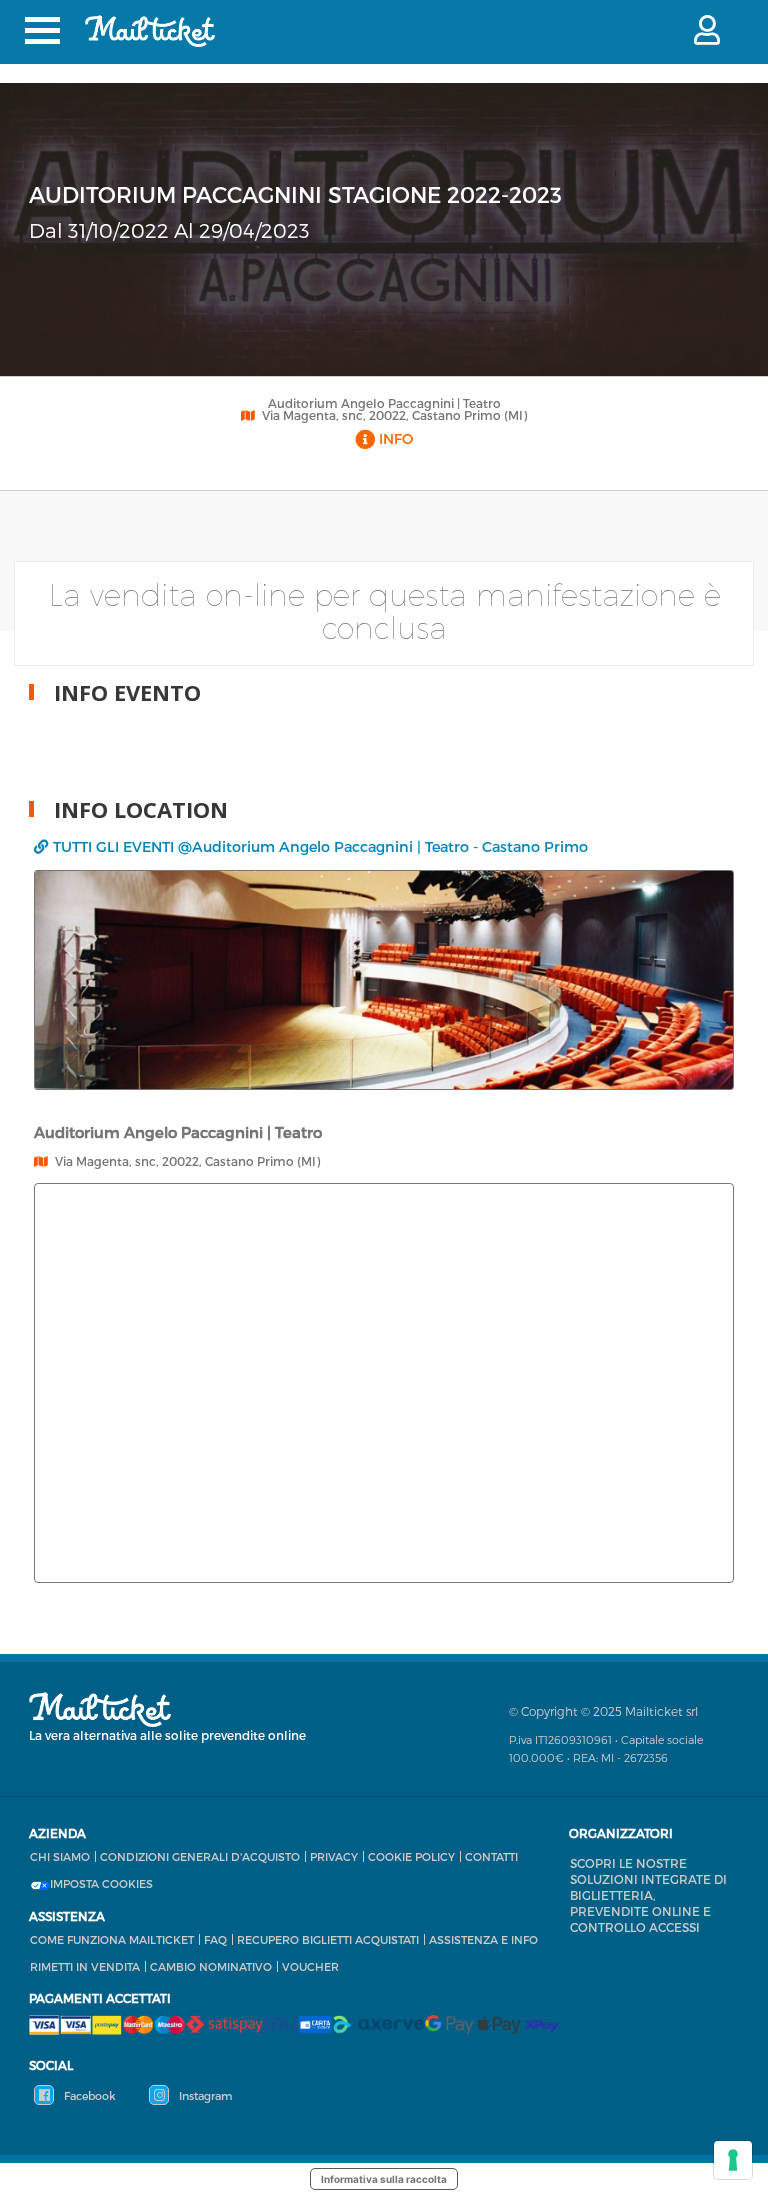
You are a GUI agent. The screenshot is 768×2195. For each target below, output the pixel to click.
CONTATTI (491, 1856)
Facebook (88, 2095)
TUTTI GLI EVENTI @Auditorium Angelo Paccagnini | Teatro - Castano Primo (320, 846)
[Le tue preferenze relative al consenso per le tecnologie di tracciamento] (733, 2160)
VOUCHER (310, 1966)
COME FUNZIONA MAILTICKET (112, 1939)
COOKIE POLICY (411, 1856)
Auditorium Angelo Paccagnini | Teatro (384, 403)
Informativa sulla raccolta (384, 2179)
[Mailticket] (150, 31)
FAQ (215, 1939)
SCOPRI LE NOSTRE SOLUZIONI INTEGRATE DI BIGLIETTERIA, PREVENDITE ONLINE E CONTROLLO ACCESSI (648, 1895)
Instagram (204, 2095)
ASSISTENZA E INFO (483, 1939)
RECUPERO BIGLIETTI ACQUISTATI (328, 1939)
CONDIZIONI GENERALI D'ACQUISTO (200, 1856)
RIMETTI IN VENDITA (85, 1966)
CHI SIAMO (60, 1856)
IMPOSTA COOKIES (101, 1884)
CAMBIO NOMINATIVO (211, 1966)
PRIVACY (334, 1856)
